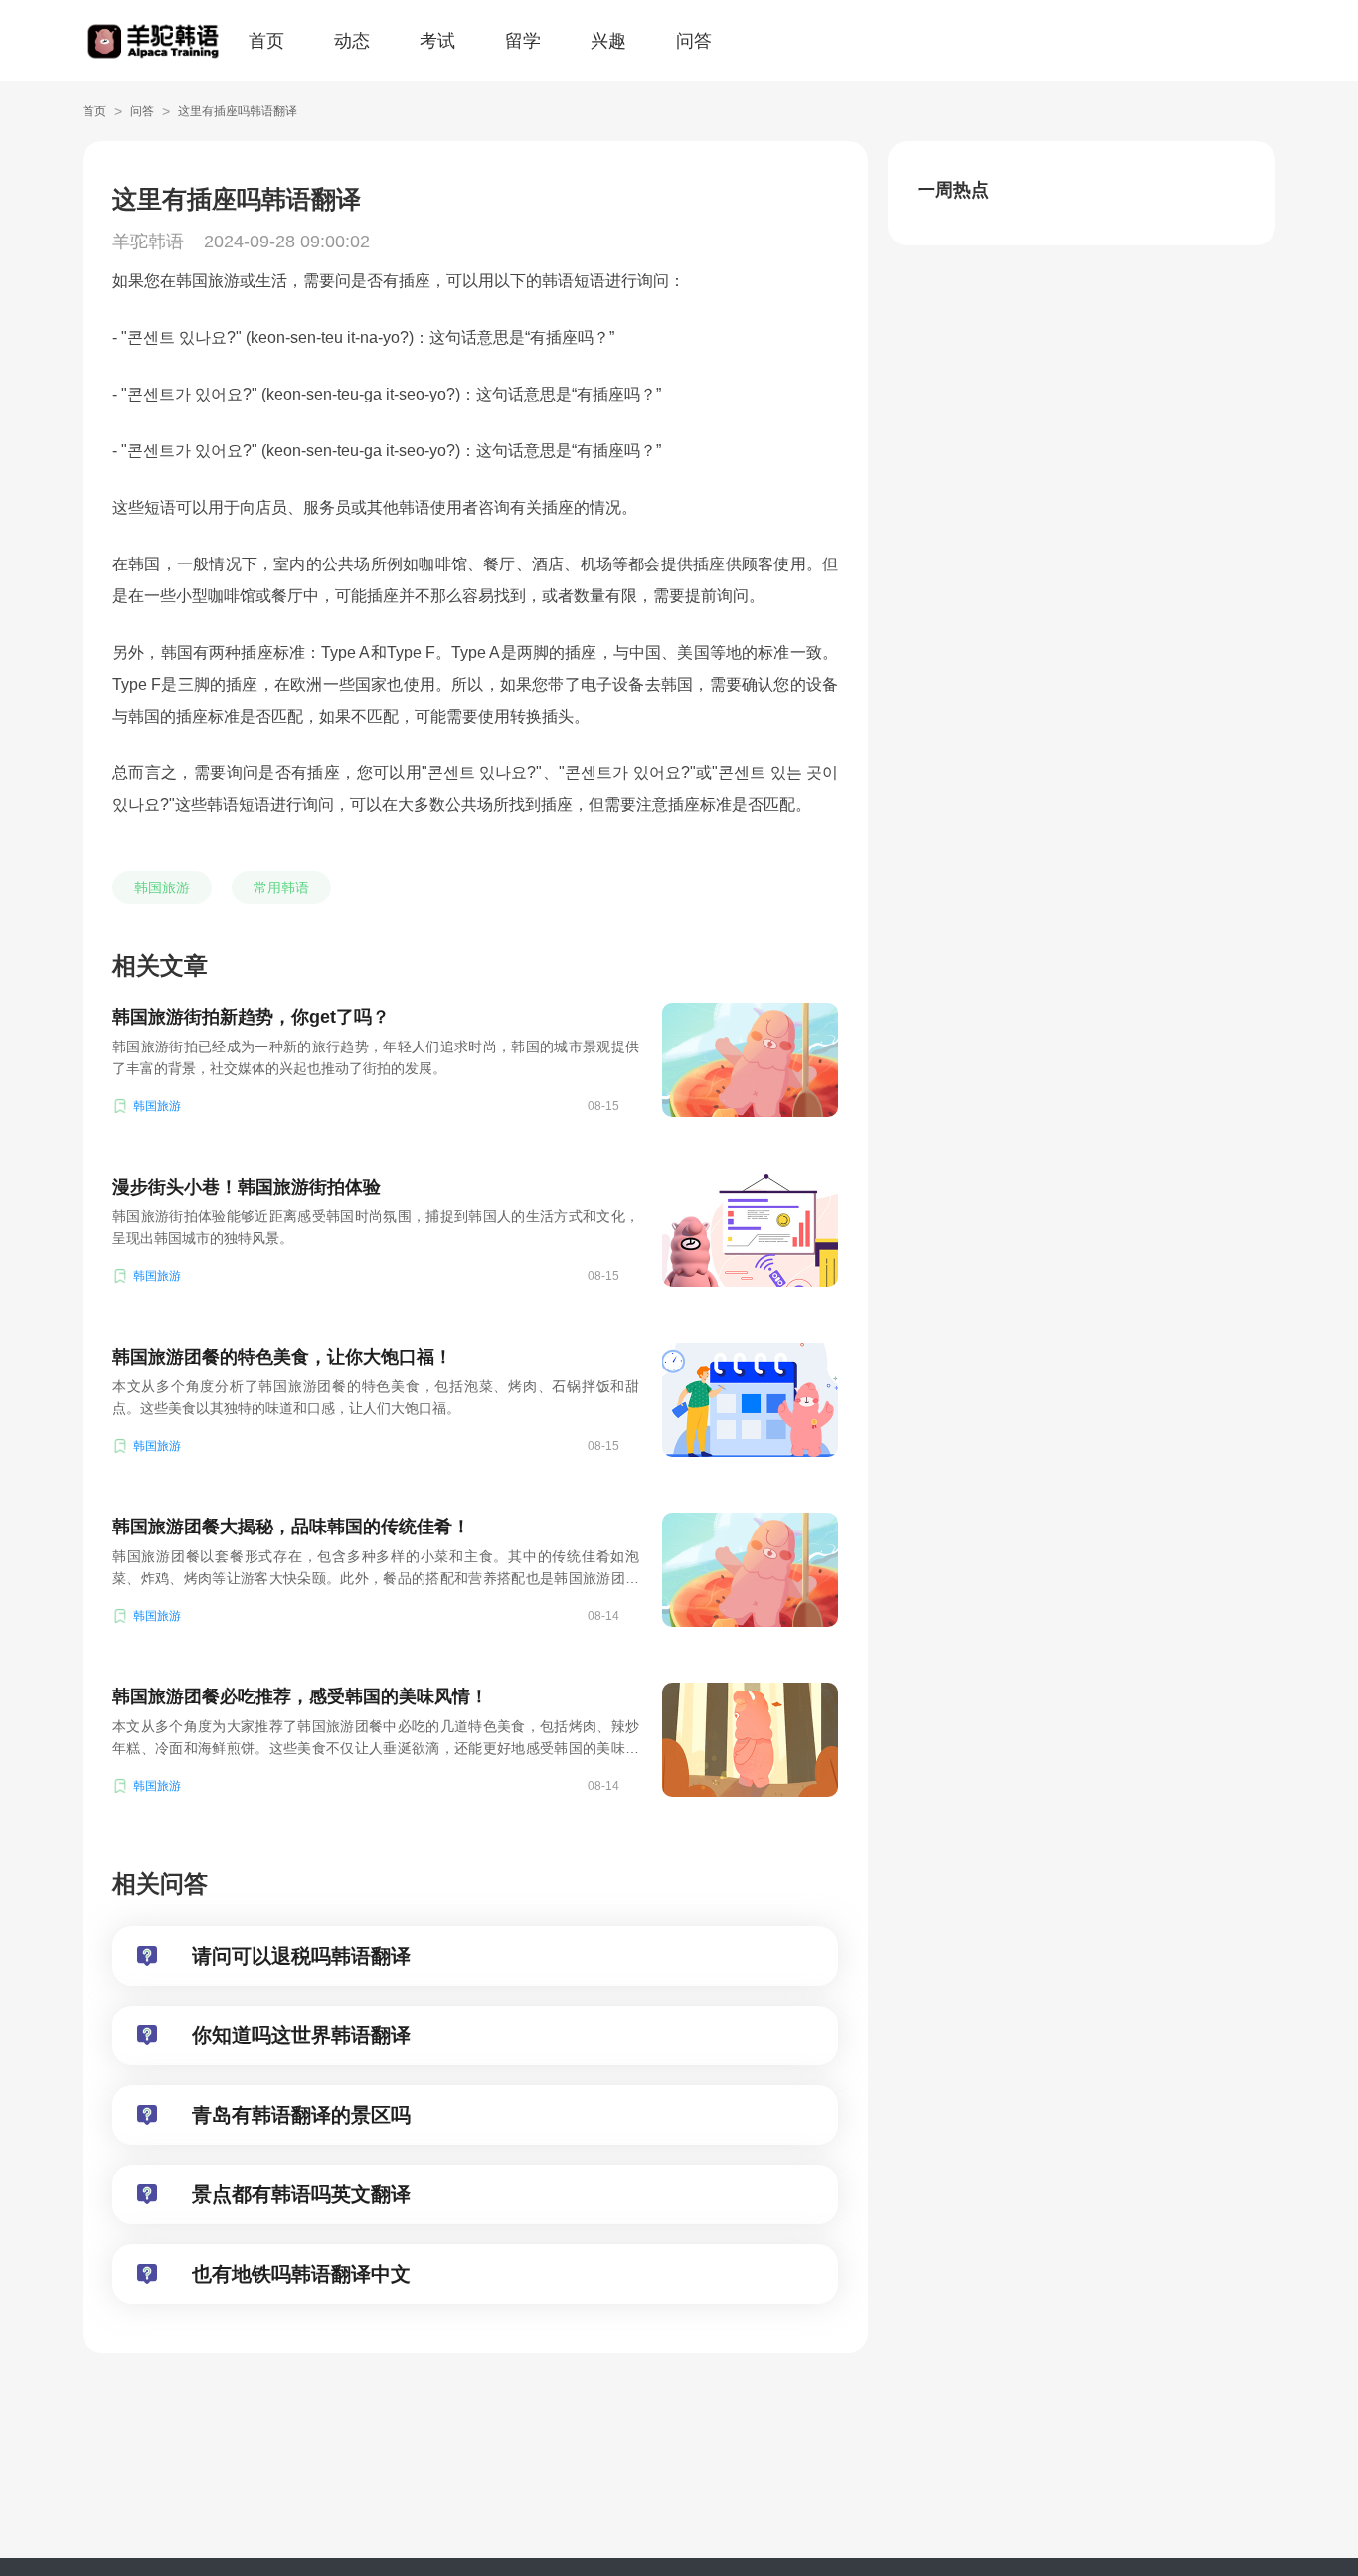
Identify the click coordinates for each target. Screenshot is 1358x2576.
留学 (523, 41)
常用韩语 (281, 887)
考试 (437, 41)
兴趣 (608, 41)
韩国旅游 (162, 887)
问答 (694, 41)
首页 (266, 41)
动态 (352, 41)
